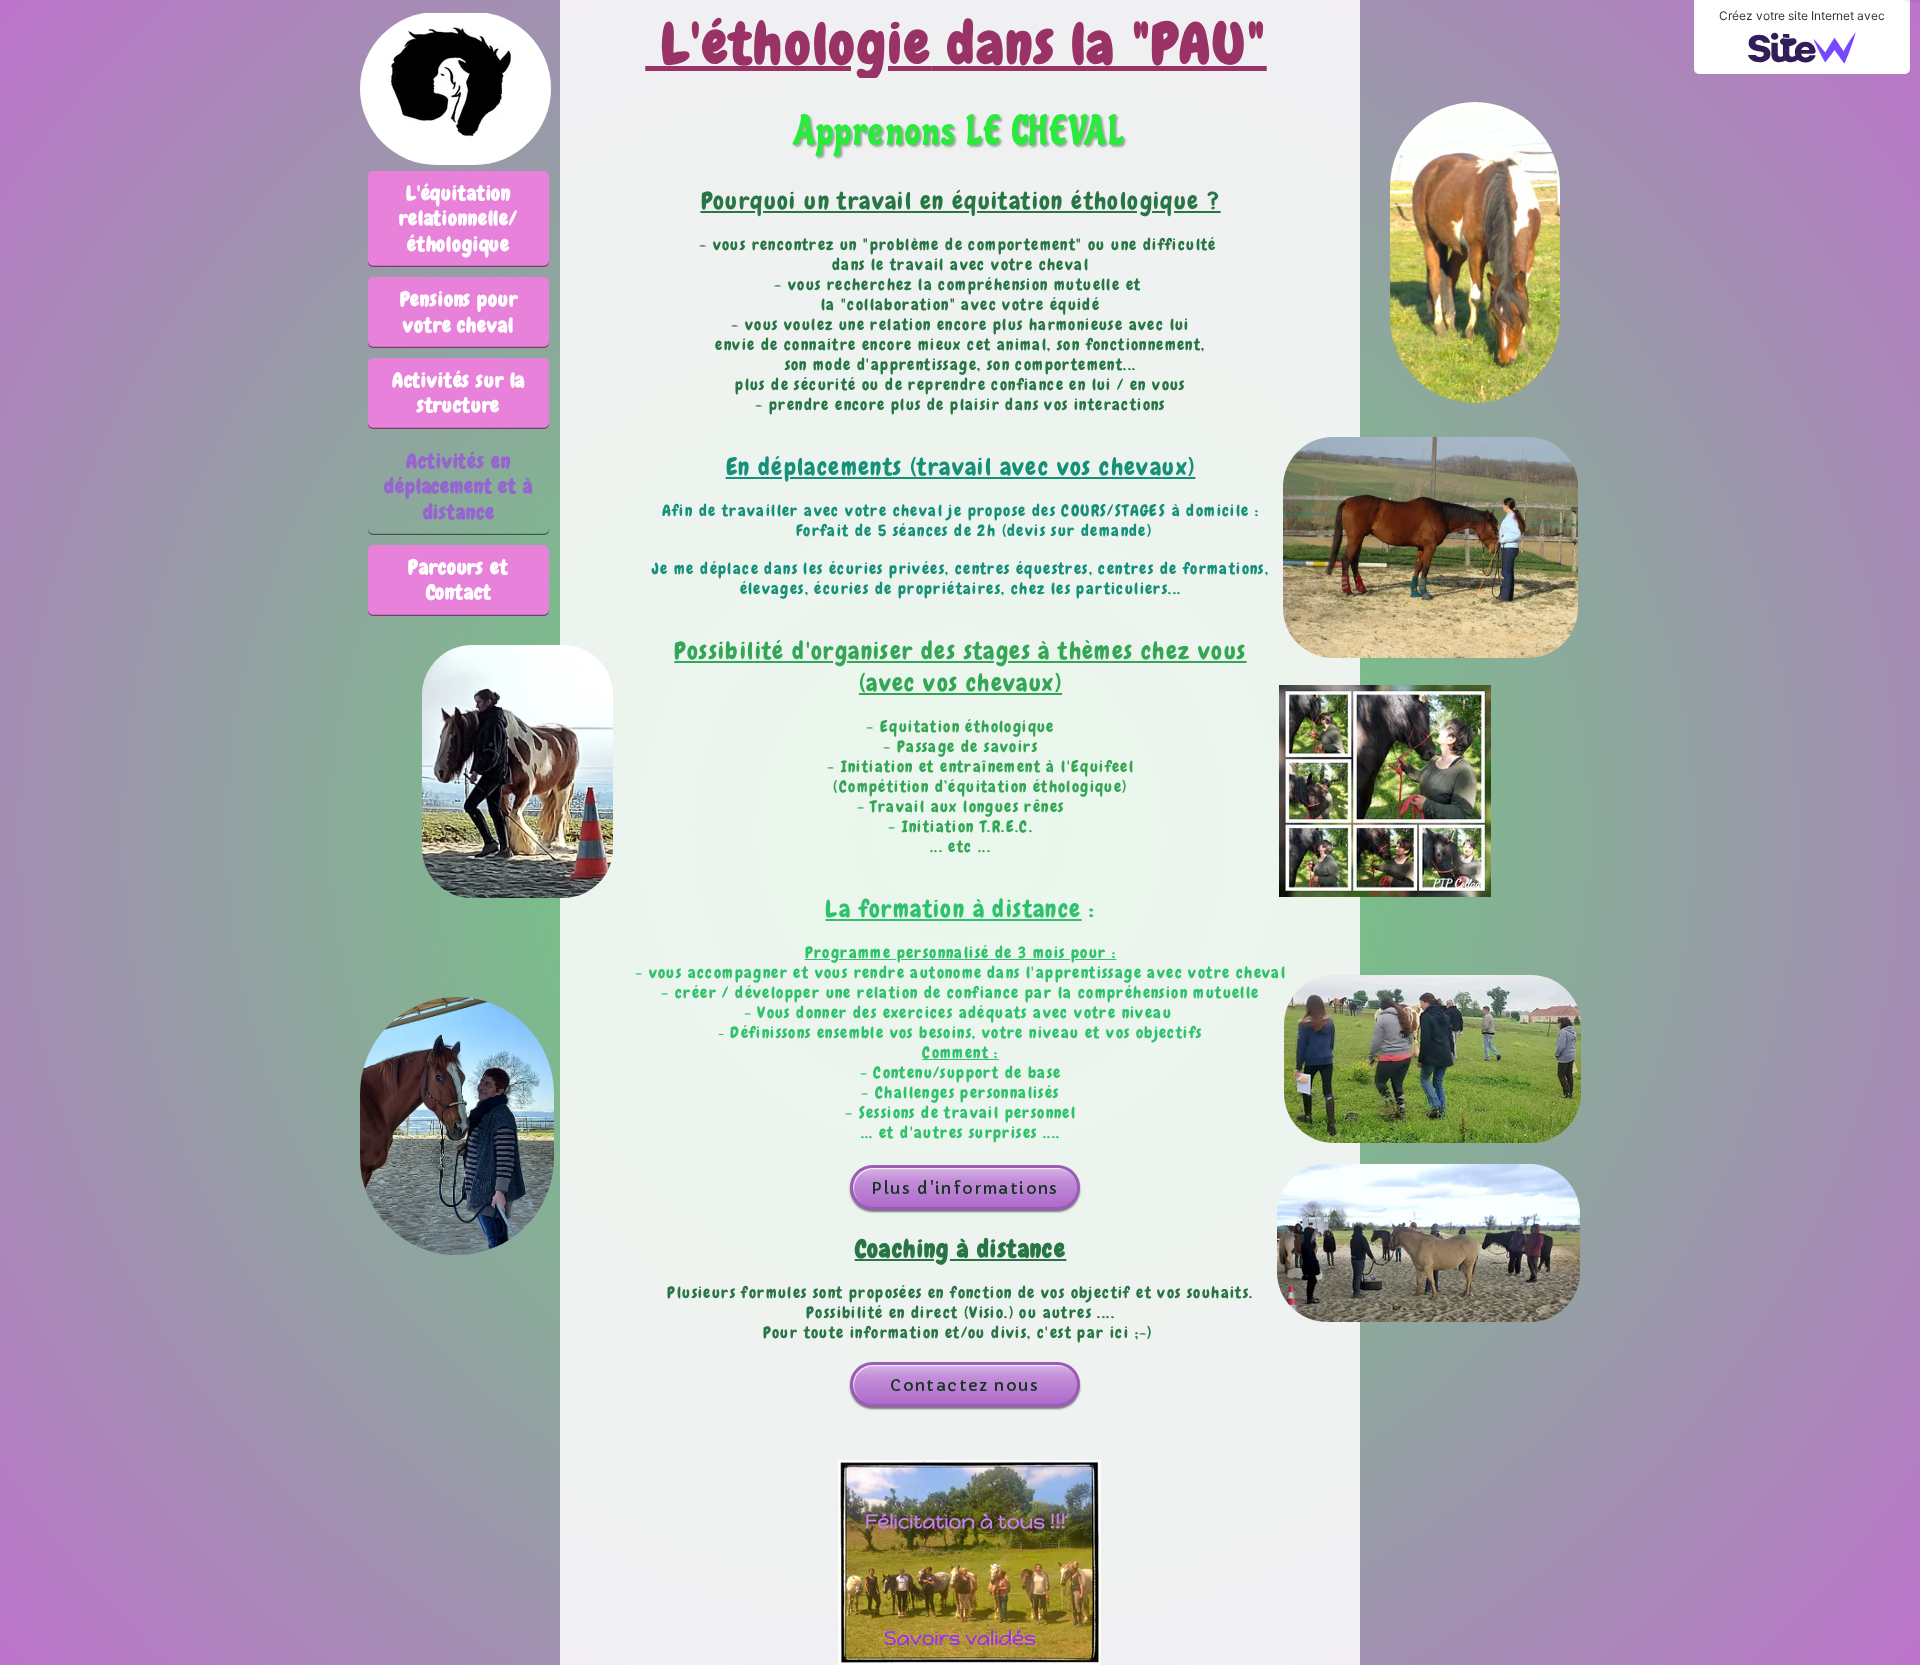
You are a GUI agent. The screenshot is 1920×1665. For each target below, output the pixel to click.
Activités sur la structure (458, 392)
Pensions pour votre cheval (459, 311)
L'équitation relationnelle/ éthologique (458, 218)
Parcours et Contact (458, 579)
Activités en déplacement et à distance (458, 486)
